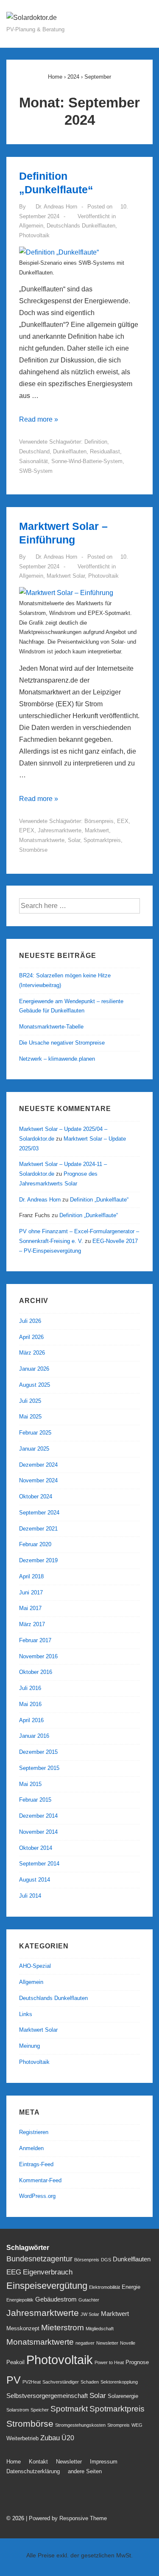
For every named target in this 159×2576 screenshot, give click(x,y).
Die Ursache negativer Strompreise (62, 1043)
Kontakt (38, 2462)
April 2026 (31, 1337)
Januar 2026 (34, 1369)
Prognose (137, 2362)
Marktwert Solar (66, 576)
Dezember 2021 (38, 1529)
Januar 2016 (34, 1736)
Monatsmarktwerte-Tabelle (51, 1027)
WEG (137, 2425)
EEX (123, 821)
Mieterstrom (63, 2328)
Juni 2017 (31, 1593)
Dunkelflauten (70, 451)
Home (14, 2462)
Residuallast (105, 451)
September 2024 (39, 1513)
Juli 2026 (30, 1321)
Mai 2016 (30, 1704)
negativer (85, 2343)
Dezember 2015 (38, 1752)
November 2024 (38, 1480)
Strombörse (33, 850)
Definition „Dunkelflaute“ (99, 1200)
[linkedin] (49, 2496)
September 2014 (39, 1864)
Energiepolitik (20, 2300)
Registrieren (34, 2132)
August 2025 (35, 1385)
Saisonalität (33, 461)
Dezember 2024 (38, 1465)
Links (26, 2014)
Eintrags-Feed (36, 2164)
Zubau (50, 2438)
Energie (131, 2287)
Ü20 (68, 2438)
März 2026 (32, 1353)
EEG (14, 2272)
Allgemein (31, 226)
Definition (96, 442)
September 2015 (39, 1768)
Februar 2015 (35, 1800)
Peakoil (15, 2362)
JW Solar (90, 2314)
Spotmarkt (69, 2409)
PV (14, 2380)
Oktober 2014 (36, 1848)
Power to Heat (109, 2362)
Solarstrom (18, 2410)
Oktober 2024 (36, 1496)
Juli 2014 (30, 1896)
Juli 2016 (30, 1688)
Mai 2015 (30, 1784)
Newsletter (107, 2343)
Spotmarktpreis (102, 840)
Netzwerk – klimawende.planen (57, 1059)
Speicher (40, 2410)
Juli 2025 (30, 1401)
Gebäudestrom (56, 2299)
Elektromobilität (105, 2287)
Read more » (39, 419)
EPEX (27, 830)
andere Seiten (85, 2471)
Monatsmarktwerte (42, 840)
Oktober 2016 (36, 1672)
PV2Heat (32, 2382)
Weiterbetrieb (22, 2438)
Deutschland (34, 451)
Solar (74, 840)
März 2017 (32, 1624)
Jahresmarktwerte (60, 830)
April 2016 (31, 1720)
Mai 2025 (30, 1417)
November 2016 (38, 1656)
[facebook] (31, 2496)
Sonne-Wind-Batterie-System (87, 461)
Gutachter (89, 2300)
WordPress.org (37, 2196)
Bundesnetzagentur (39, 2259)
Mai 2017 (30, 1608)
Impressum (104, 2462)
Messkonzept (23, 2328)
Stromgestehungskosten (80, 2425)
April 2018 (31, 1576)
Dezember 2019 (38, 1560)
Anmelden (31, 2148)
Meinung (29, 2046)
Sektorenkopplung (119, 2382)
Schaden (90, 2382)
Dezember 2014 (38, 1816)
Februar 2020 (35, 1544)
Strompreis (119, 2425)
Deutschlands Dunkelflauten (81, 226)
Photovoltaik (34, 235)
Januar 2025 (34, 1449)
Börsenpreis (99, 821)
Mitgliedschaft (100, 2329)
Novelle (128, 2343)
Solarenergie (123, 2396)
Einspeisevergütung (47, 2286)
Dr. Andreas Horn (40, 1200)
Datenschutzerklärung (33, 2471)
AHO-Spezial (35, 1966)
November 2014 (38, 1832)
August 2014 (35, 1880)
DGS (106, 2260)
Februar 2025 (35, 1433)
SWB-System (36, 471)
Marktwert (97, 830)
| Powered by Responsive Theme (66, 2518)
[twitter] (13, 2496)
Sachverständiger (61, 2382)
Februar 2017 (35, 1640)
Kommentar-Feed (40, 2180)
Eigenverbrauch (48, 2272)
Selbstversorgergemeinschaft (47, 2396)
